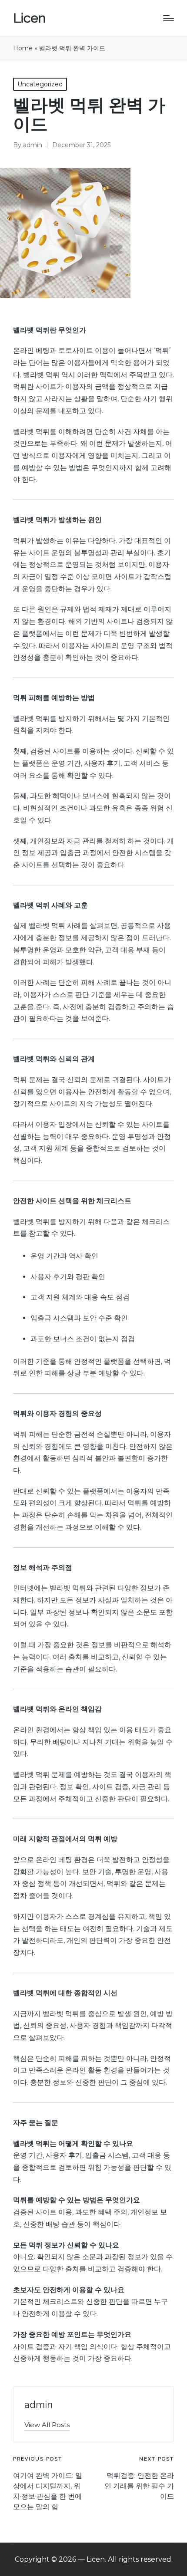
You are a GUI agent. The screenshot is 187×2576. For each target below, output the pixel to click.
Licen (29, 18)
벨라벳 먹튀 (41, 375)
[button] (47, 2425)
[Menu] (169, 18)
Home (23, 48)
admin (38, 2405)
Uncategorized (40, 84)
